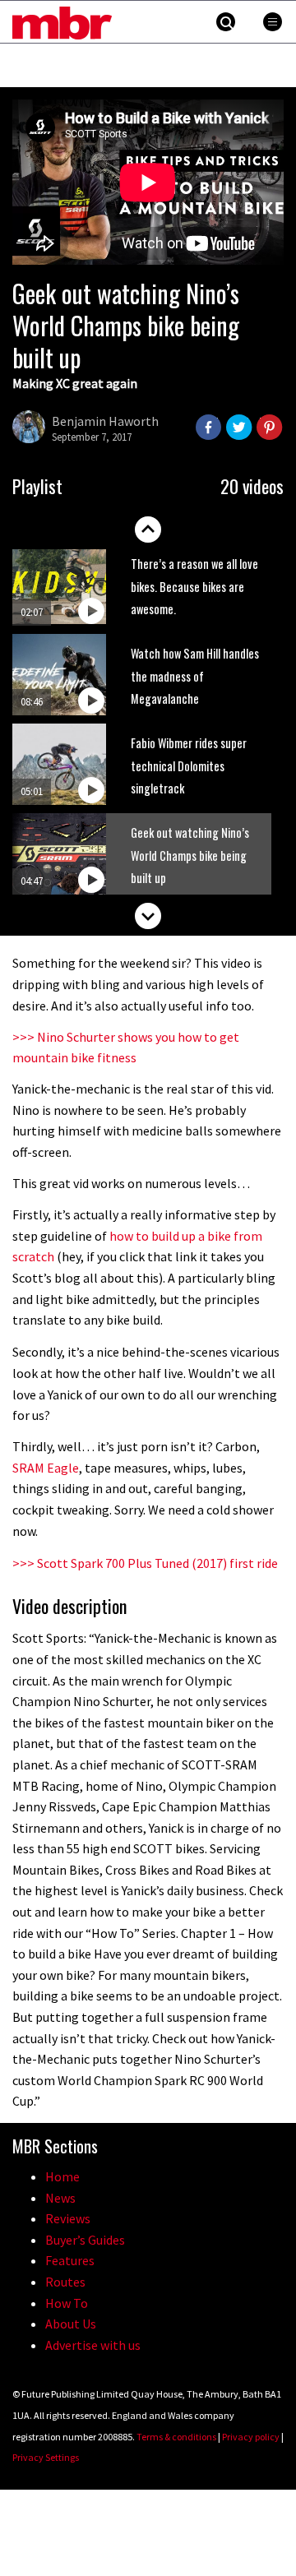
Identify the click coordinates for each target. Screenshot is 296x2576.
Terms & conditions (176, 2437)
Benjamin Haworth (105, 421)
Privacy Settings (46, 2457)
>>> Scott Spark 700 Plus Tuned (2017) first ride (145, 1563)
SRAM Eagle (46, 1468)
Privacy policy (251, 2437)
